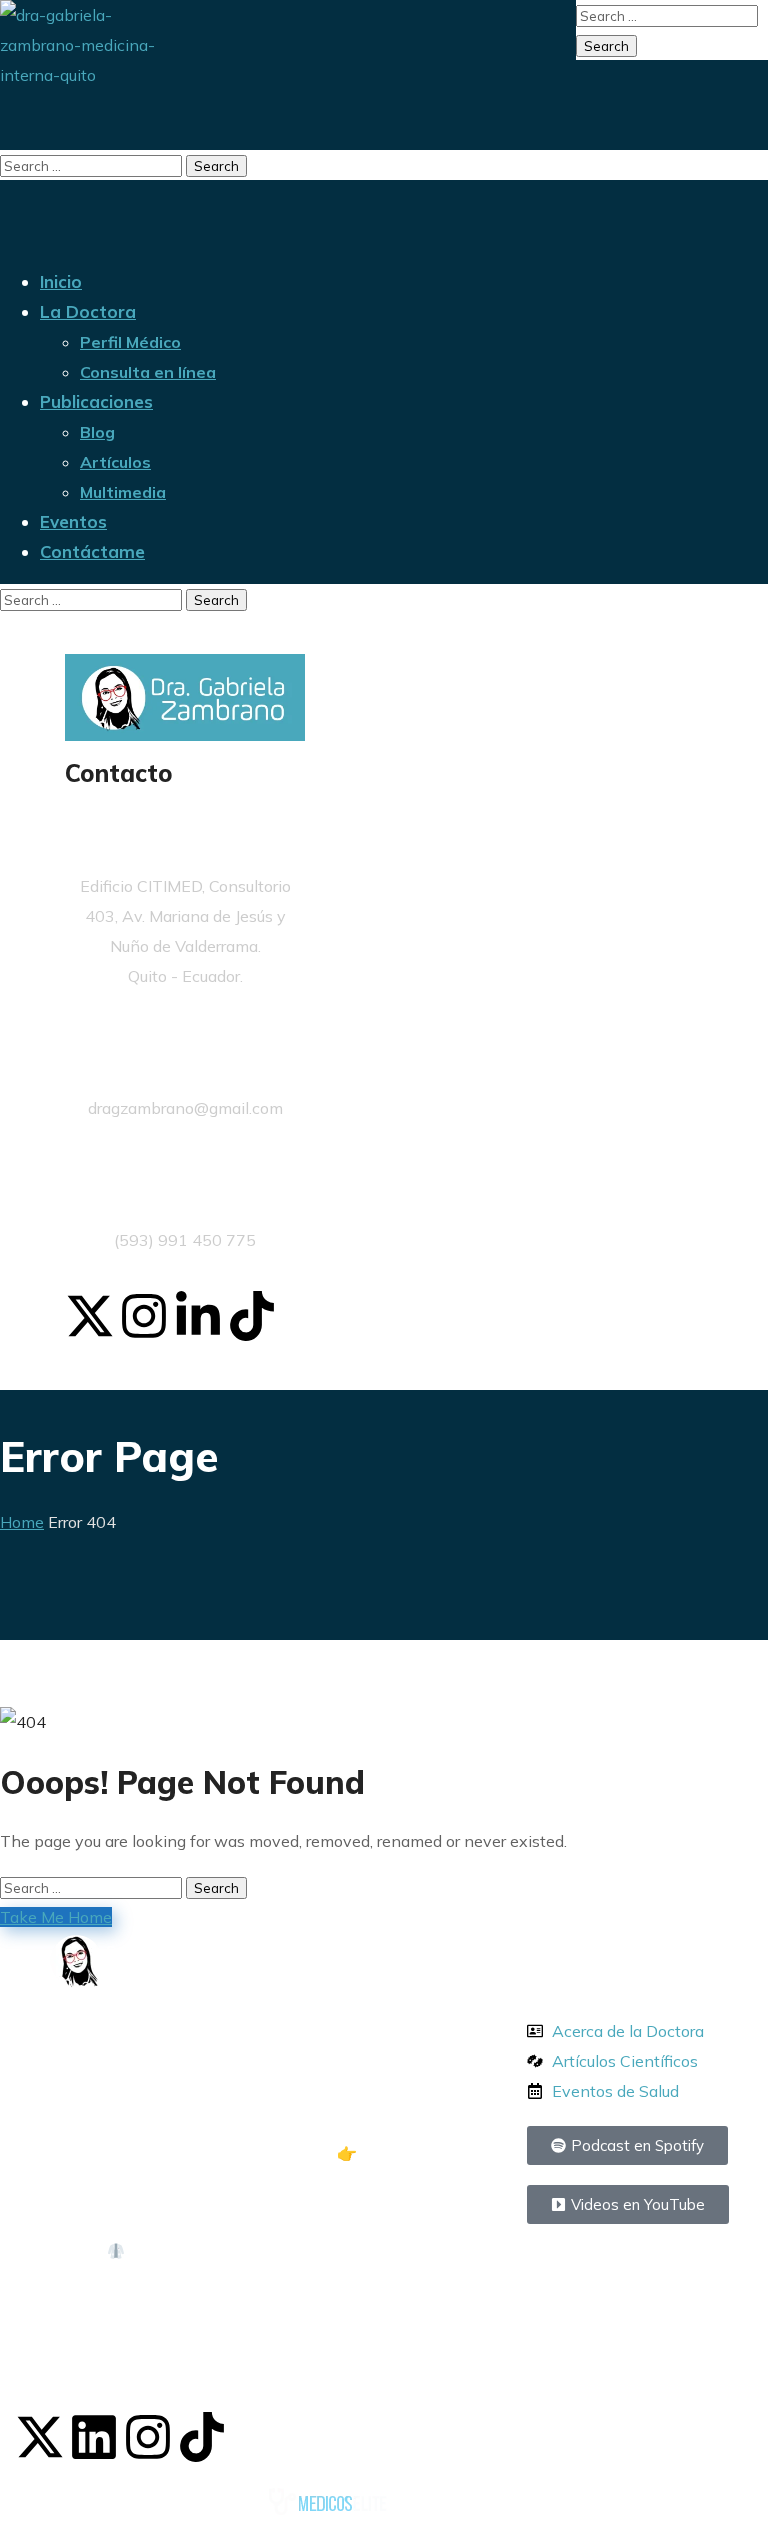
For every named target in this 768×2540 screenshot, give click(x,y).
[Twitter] (40, 2437)
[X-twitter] (90, 1316)
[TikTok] (202, 2437)
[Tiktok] (252, 1316)
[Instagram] (144, 1316)
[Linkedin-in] (198, 1316)
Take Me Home (56, 1917)
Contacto (119, 773)
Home (22, 1522)
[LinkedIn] (94, 2437)
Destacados (596, 1964)
